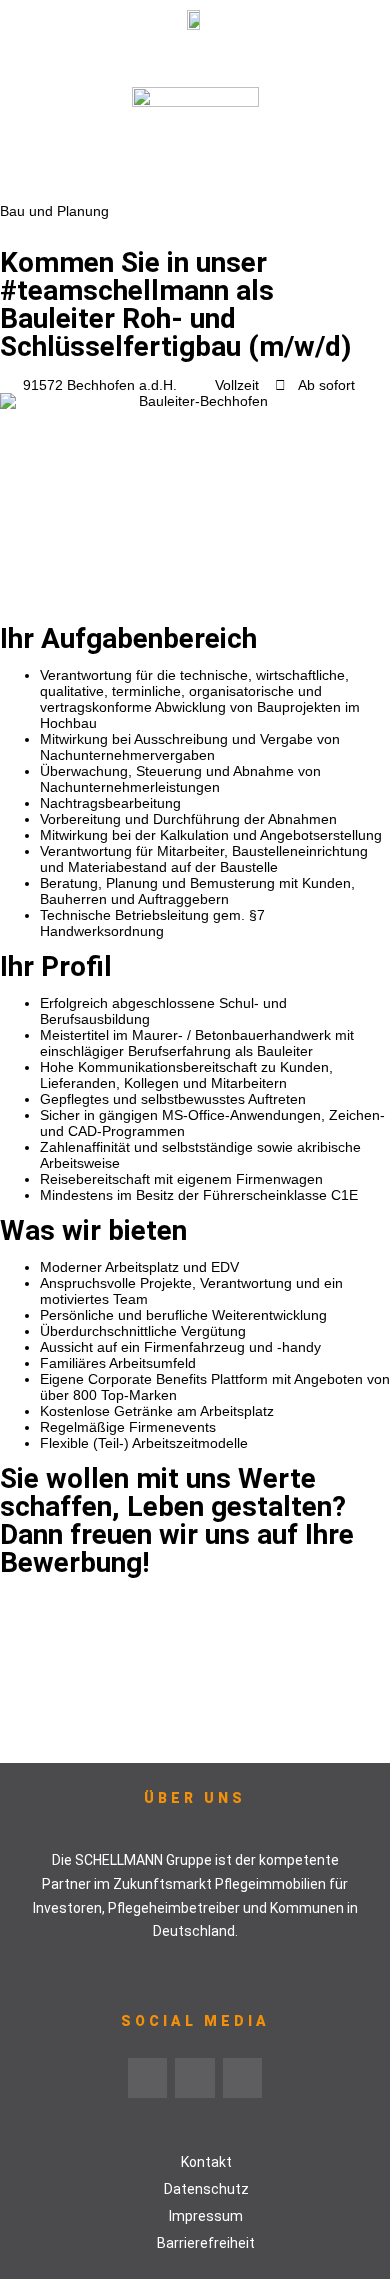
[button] (195, 58)
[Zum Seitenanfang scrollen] (5, 2287)
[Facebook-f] (243, 2078)
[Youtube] (195, 2078)
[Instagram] (148, 2078)
